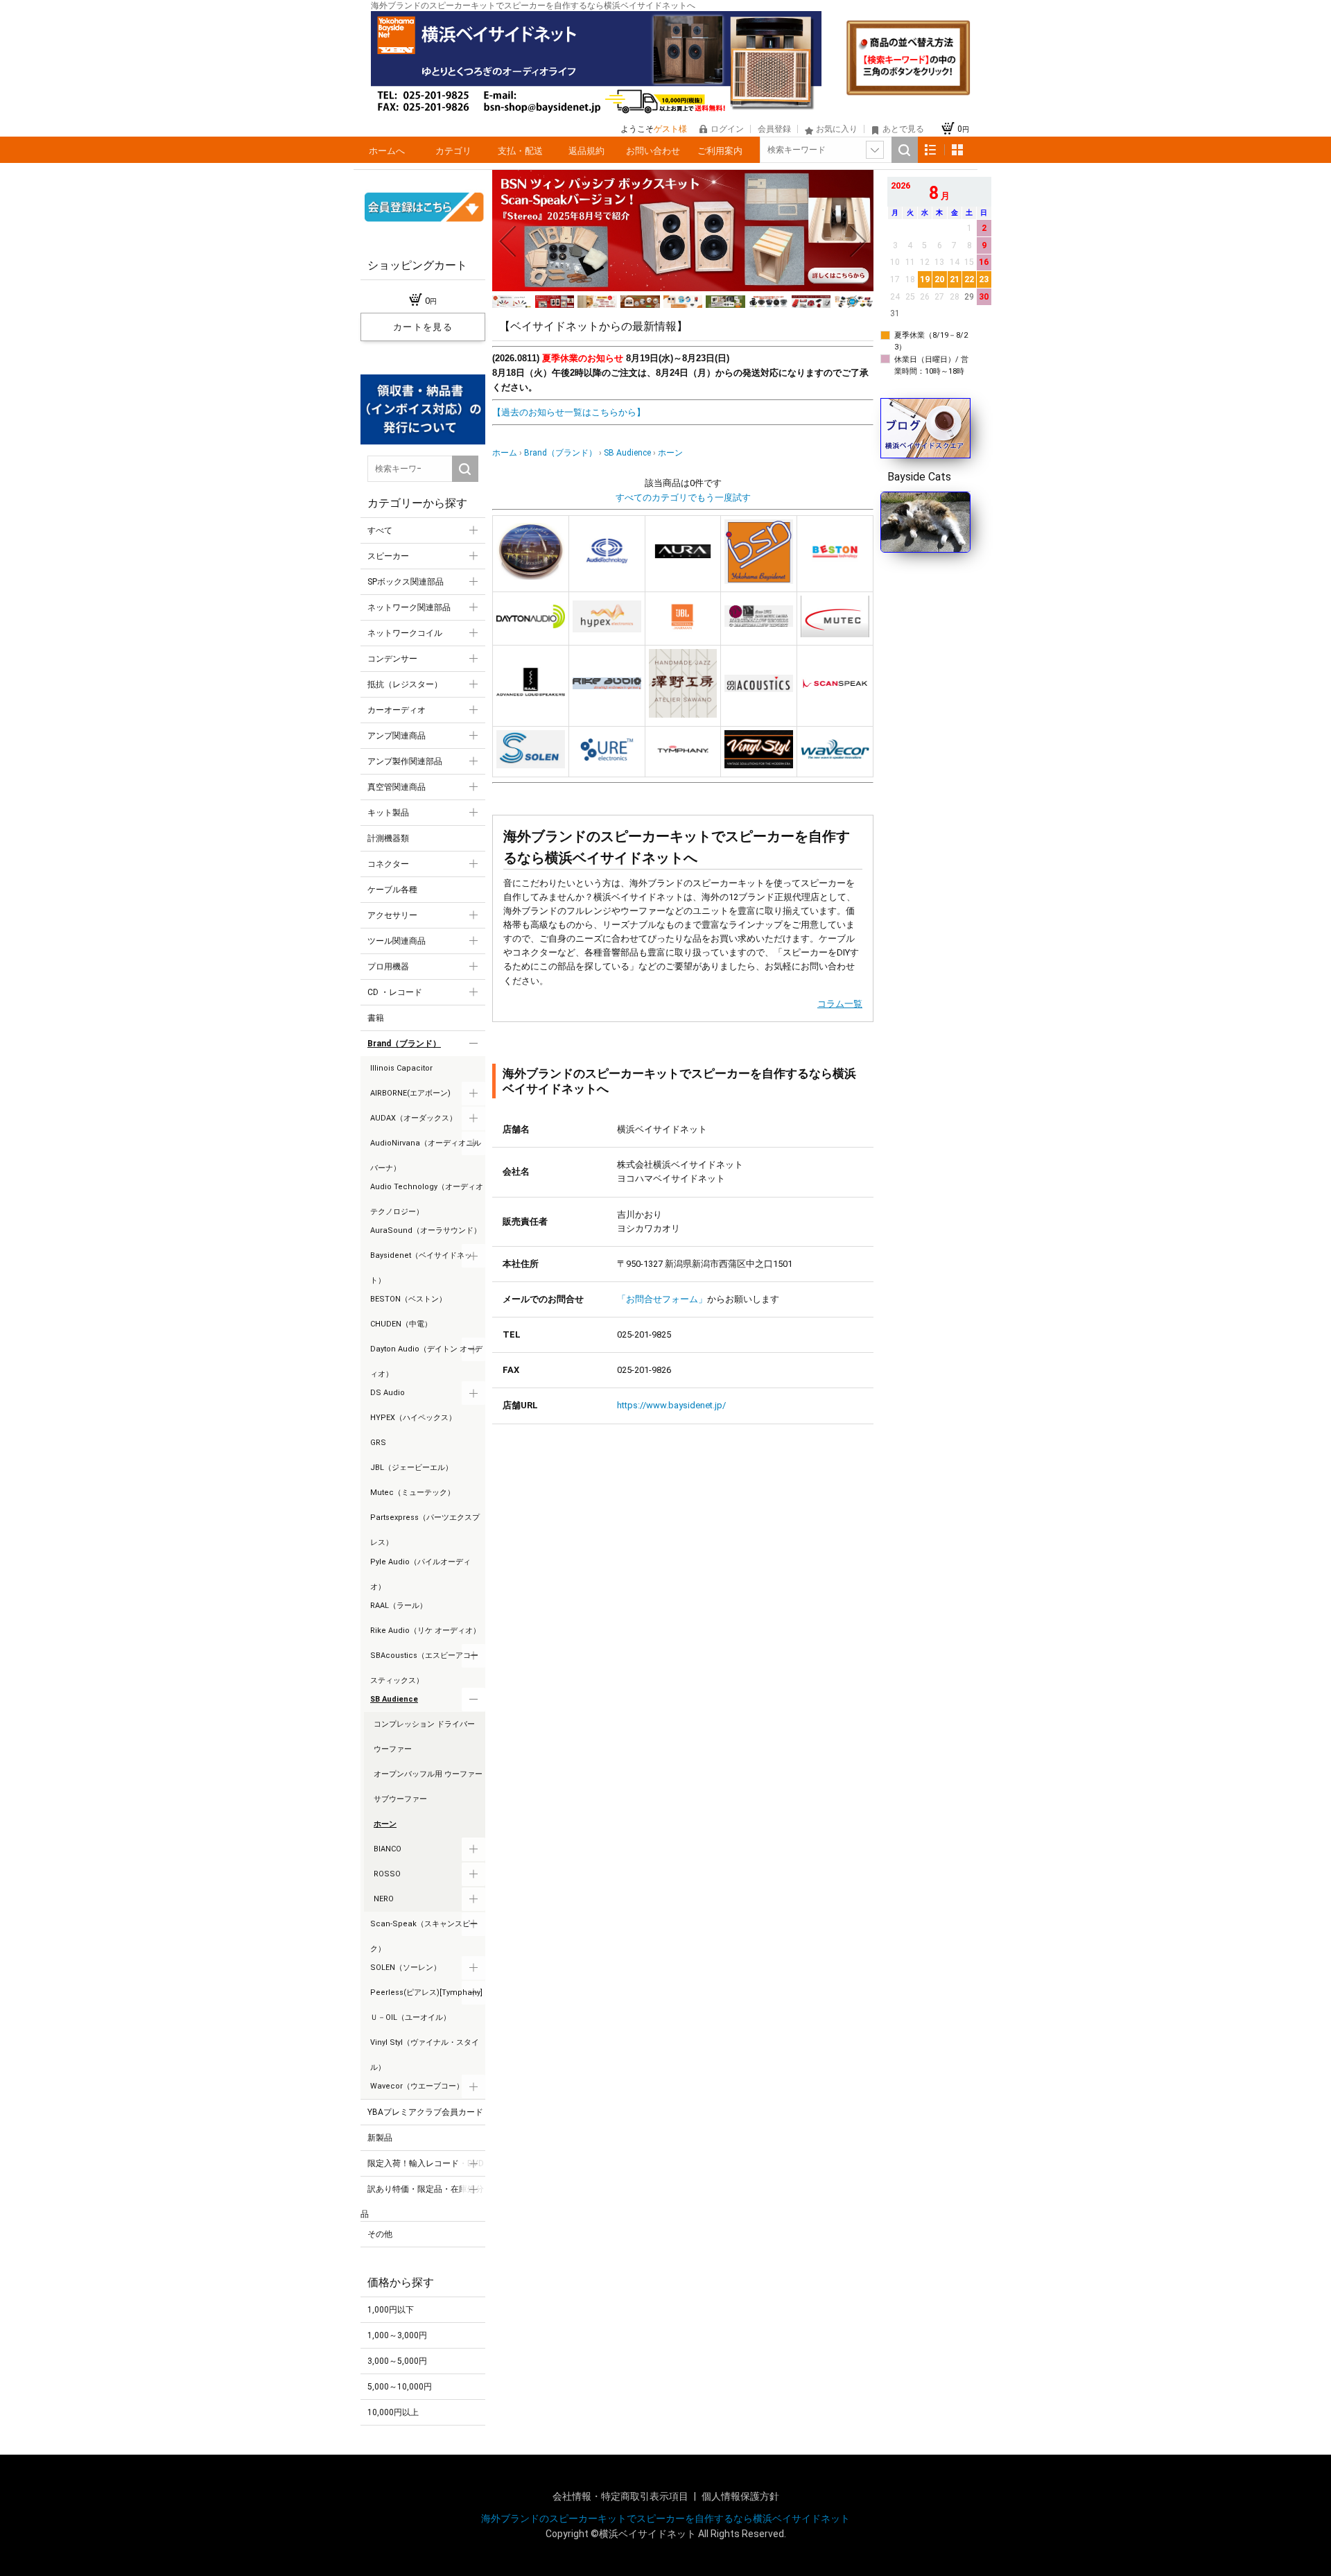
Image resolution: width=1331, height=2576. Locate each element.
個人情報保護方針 (740, 2496)
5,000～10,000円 (400, 2387)
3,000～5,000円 (397, 2361)
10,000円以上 (393, 2412)
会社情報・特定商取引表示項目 (621, 2496)
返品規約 (586, 151)
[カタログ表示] (957, 150)
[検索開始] (905, 150)
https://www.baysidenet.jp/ (671, 1405)
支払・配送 (520, 151)
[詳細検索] (875, 150)
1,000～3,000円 (397, 2335)
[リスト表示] (931, 150)
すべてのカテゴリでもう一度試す (683, 498)
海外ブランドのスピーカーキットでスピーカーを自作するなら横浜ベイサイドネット (665, 2518)
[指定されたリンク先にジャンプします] (683, 288)
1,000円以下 (391, 2310)
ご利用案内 (720, 151)
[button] (507, 241)
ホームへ (387, 151)
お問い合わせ (653, 151)
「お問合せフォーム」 (662, 1299)
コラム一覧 (840, 1004)
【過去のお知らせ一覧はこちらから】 (569, 412)
